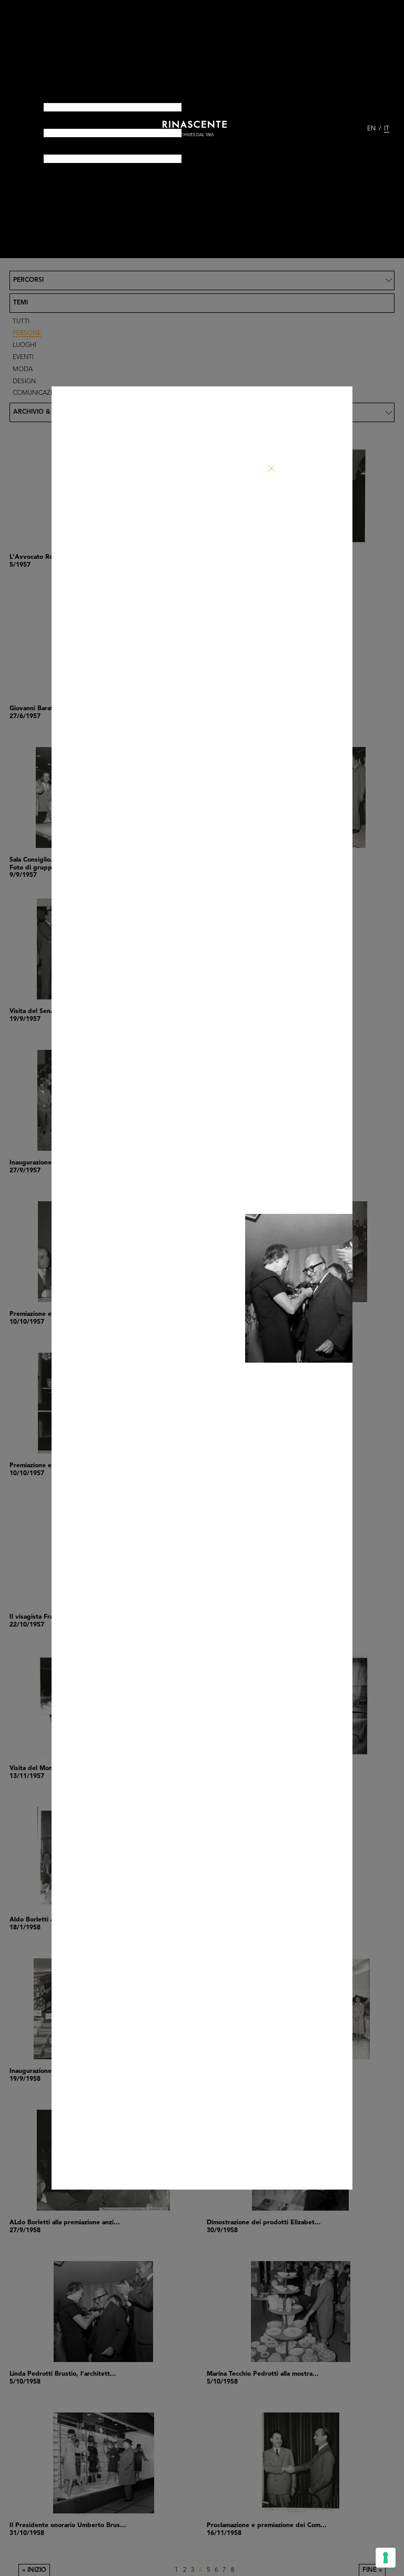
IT (387, 129)
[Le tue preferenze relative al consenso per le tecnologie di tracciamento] (386, 2558)
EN (371, 129)
